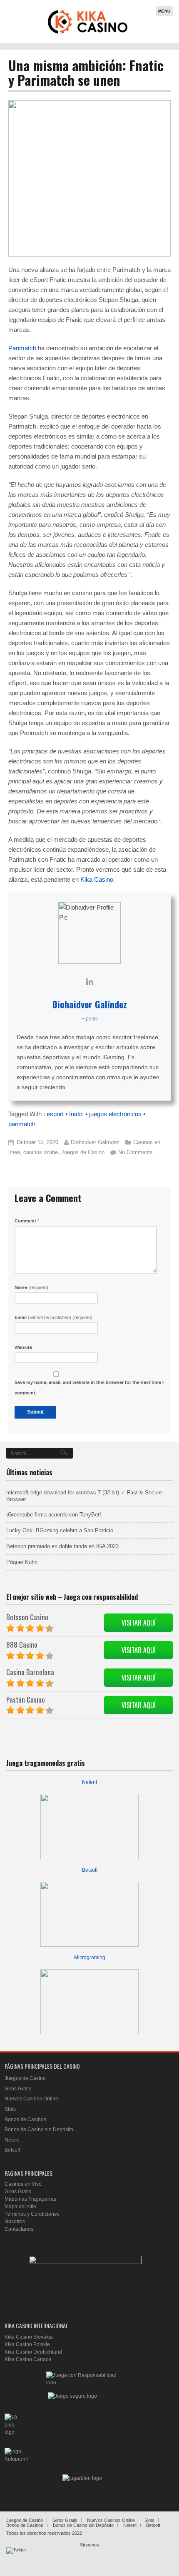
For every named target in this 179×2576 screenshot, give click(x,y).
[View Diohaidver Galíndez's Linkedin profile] (89, 982)
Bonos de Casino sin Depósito (39, 2130)
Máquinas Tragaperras (30, 2199)
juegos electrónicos (115, 1114)
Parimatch (22, 348)
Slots (10, 2109)
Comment (27, 1221)
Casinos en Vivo (23, 2184)
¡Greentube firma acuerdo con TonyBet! (54, 1515)
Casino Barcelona (30, 1672)
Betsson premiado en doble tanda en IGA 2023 (62, 1546)
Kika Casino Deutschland (33, 2352)
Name (31, 1287)
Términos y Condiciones (32, 2214)
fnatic (76, 1114)
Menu (164, 11)
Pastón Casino (26, 1699)
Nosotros (15, 2222)
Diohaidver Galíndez (90, 1004)
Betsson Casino (27, 1617)
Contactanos (19, 2229)
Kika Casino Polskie (27, 2344)
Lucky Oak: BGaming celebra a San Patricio (60, 1530)
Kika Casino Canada (28, 2359)
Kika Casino (97, 879)
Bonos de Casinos (25, 2120)
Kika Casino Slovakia (29, 2337)
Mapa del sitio (20, 2207)
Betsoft (90, 1870)
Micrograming (90, 1958)
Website (23, 1347)
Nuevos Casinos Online (31, 2099)
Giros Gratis (18, 2089)
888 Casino (22, 1645)
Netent (89, 1782)
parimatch (22, 1124)
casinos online (41, 1152)
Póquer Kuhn (22, 1562)
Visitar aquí (139, 1623)
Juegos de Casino (83, 1152)
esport (55, 1114)
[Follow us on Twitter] (16, 2557)
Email (53, 1317)
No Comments (135, 1152)
